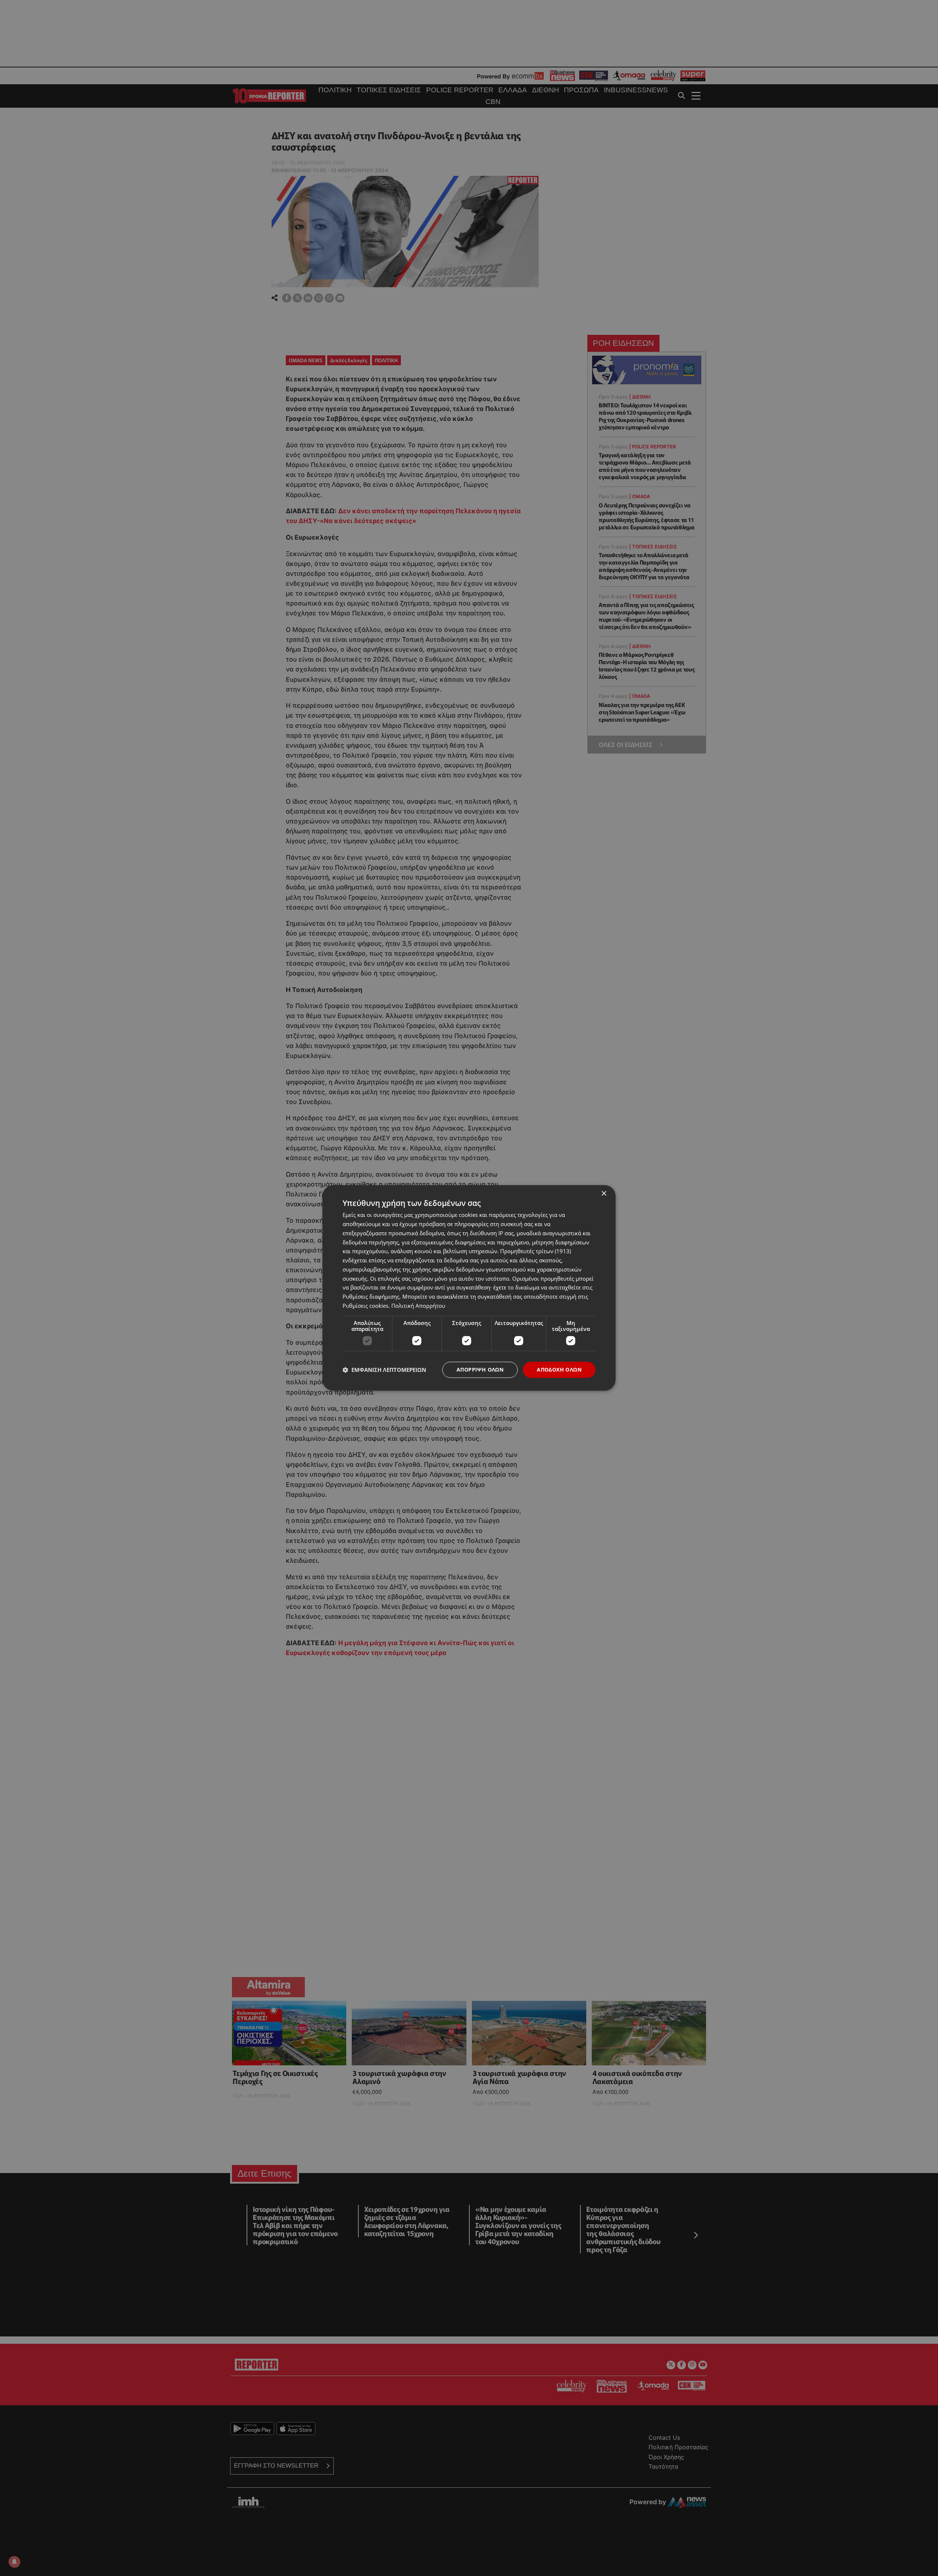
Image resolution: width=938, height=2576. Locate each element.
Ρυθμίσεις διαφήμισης (371, 1296)
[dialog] (469, 1288)
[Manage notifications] (14, 2562)
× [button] (604, 1194)
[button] (384, 1370)
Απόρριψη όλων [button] (480, 1370)
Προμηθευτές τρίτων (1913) (536, 1251)
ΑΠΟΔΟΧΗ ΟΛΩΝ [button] (559, 1370)
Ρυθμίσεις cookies (365, 1306)
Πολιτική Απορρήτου (418, 1306)
